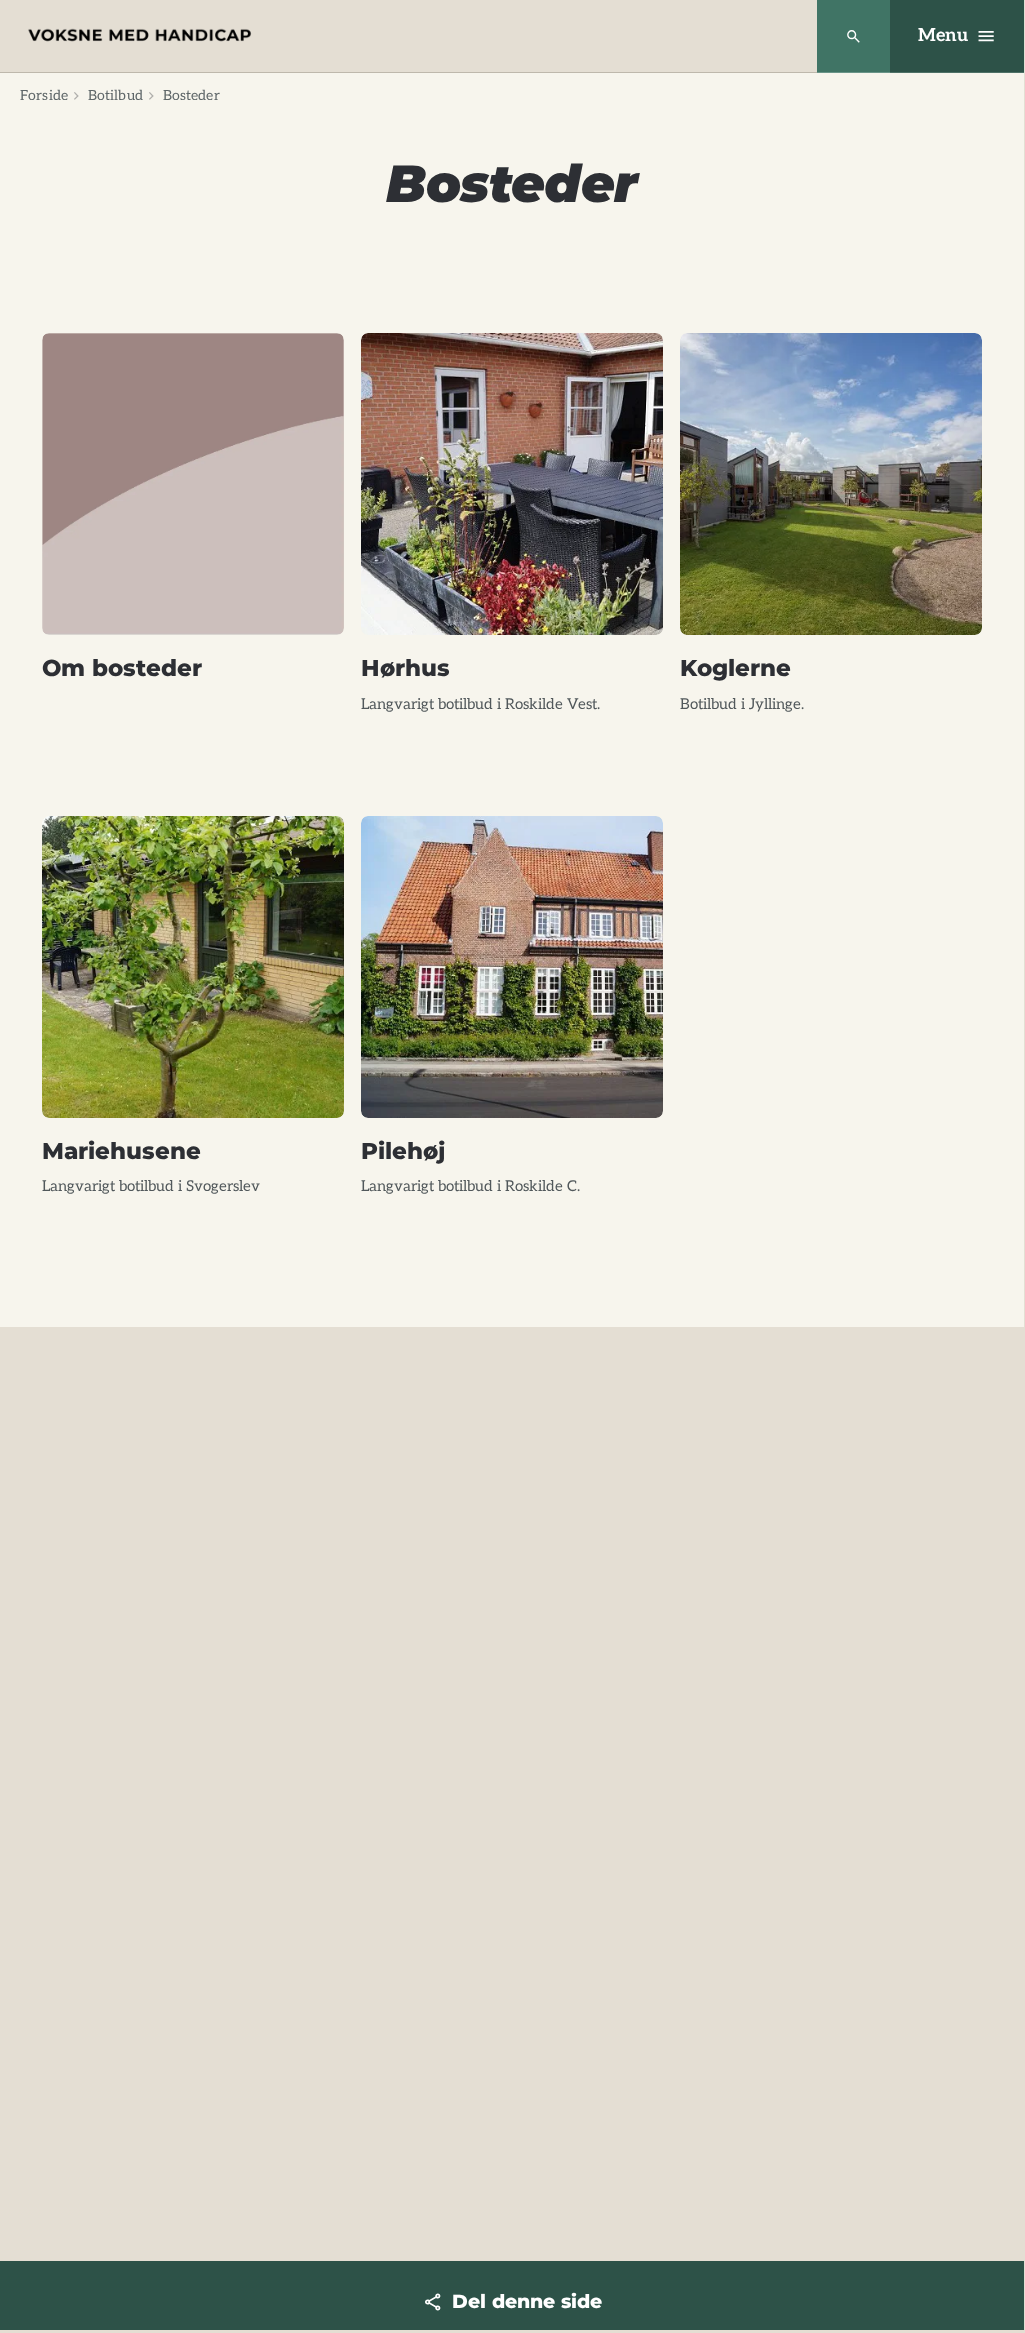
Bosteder (191, 95)
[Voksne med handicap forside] (140, 35)
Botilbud (115, 95)
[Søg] (853, 36)
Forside (44, 95)
